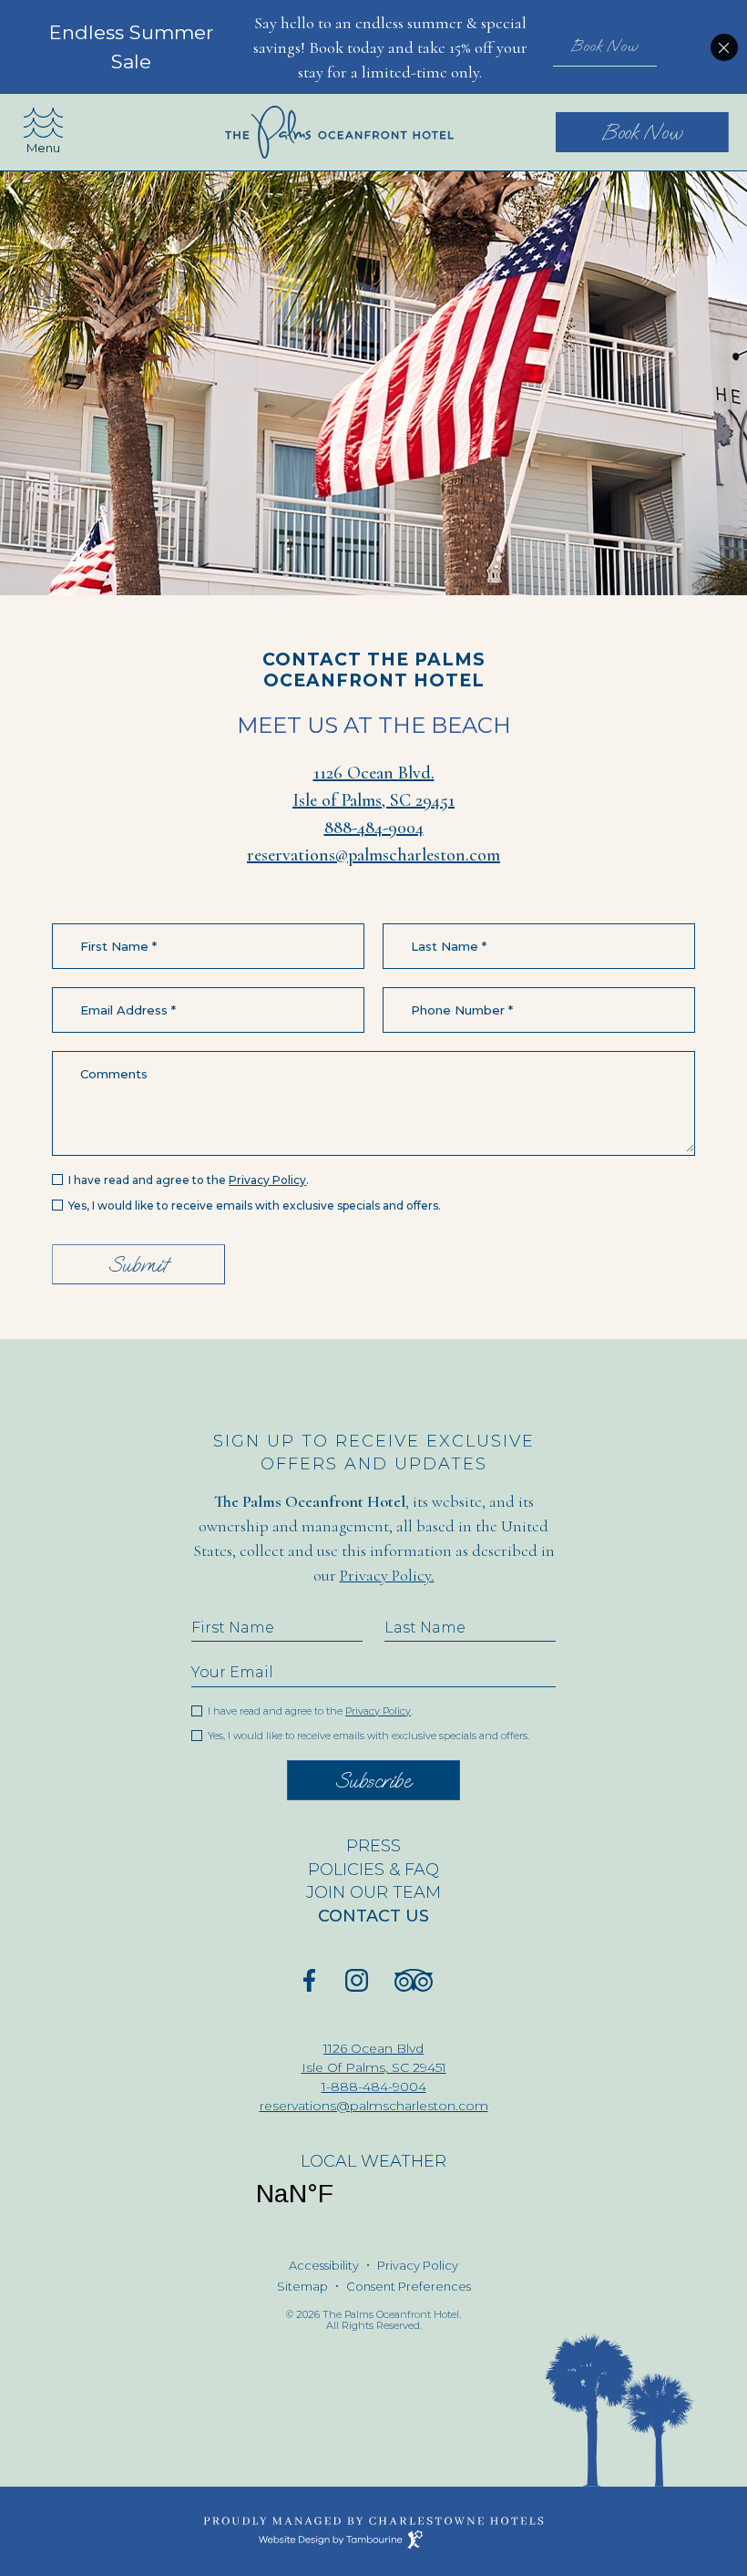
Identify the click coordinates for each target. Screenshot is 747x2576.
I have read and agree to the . (188, 1180)
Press (373, 1846)
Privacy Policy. (387, 1575)
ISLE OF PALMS (295, 2194)
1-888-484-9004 (374, 2087)
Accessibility (324, 2266)
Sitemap (302, 2287)
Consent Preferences (409, 2287)
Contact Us (373, 1917)
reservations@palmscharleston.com (373, 855)
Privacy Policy (267, 1180)
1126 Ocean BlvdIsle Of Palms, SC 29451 (353, 2057)
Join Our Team (351, 1893)
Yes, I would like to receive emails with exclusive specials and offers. (255, 1206)
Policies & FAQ (373, 1870)
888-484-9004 (374, 828)
